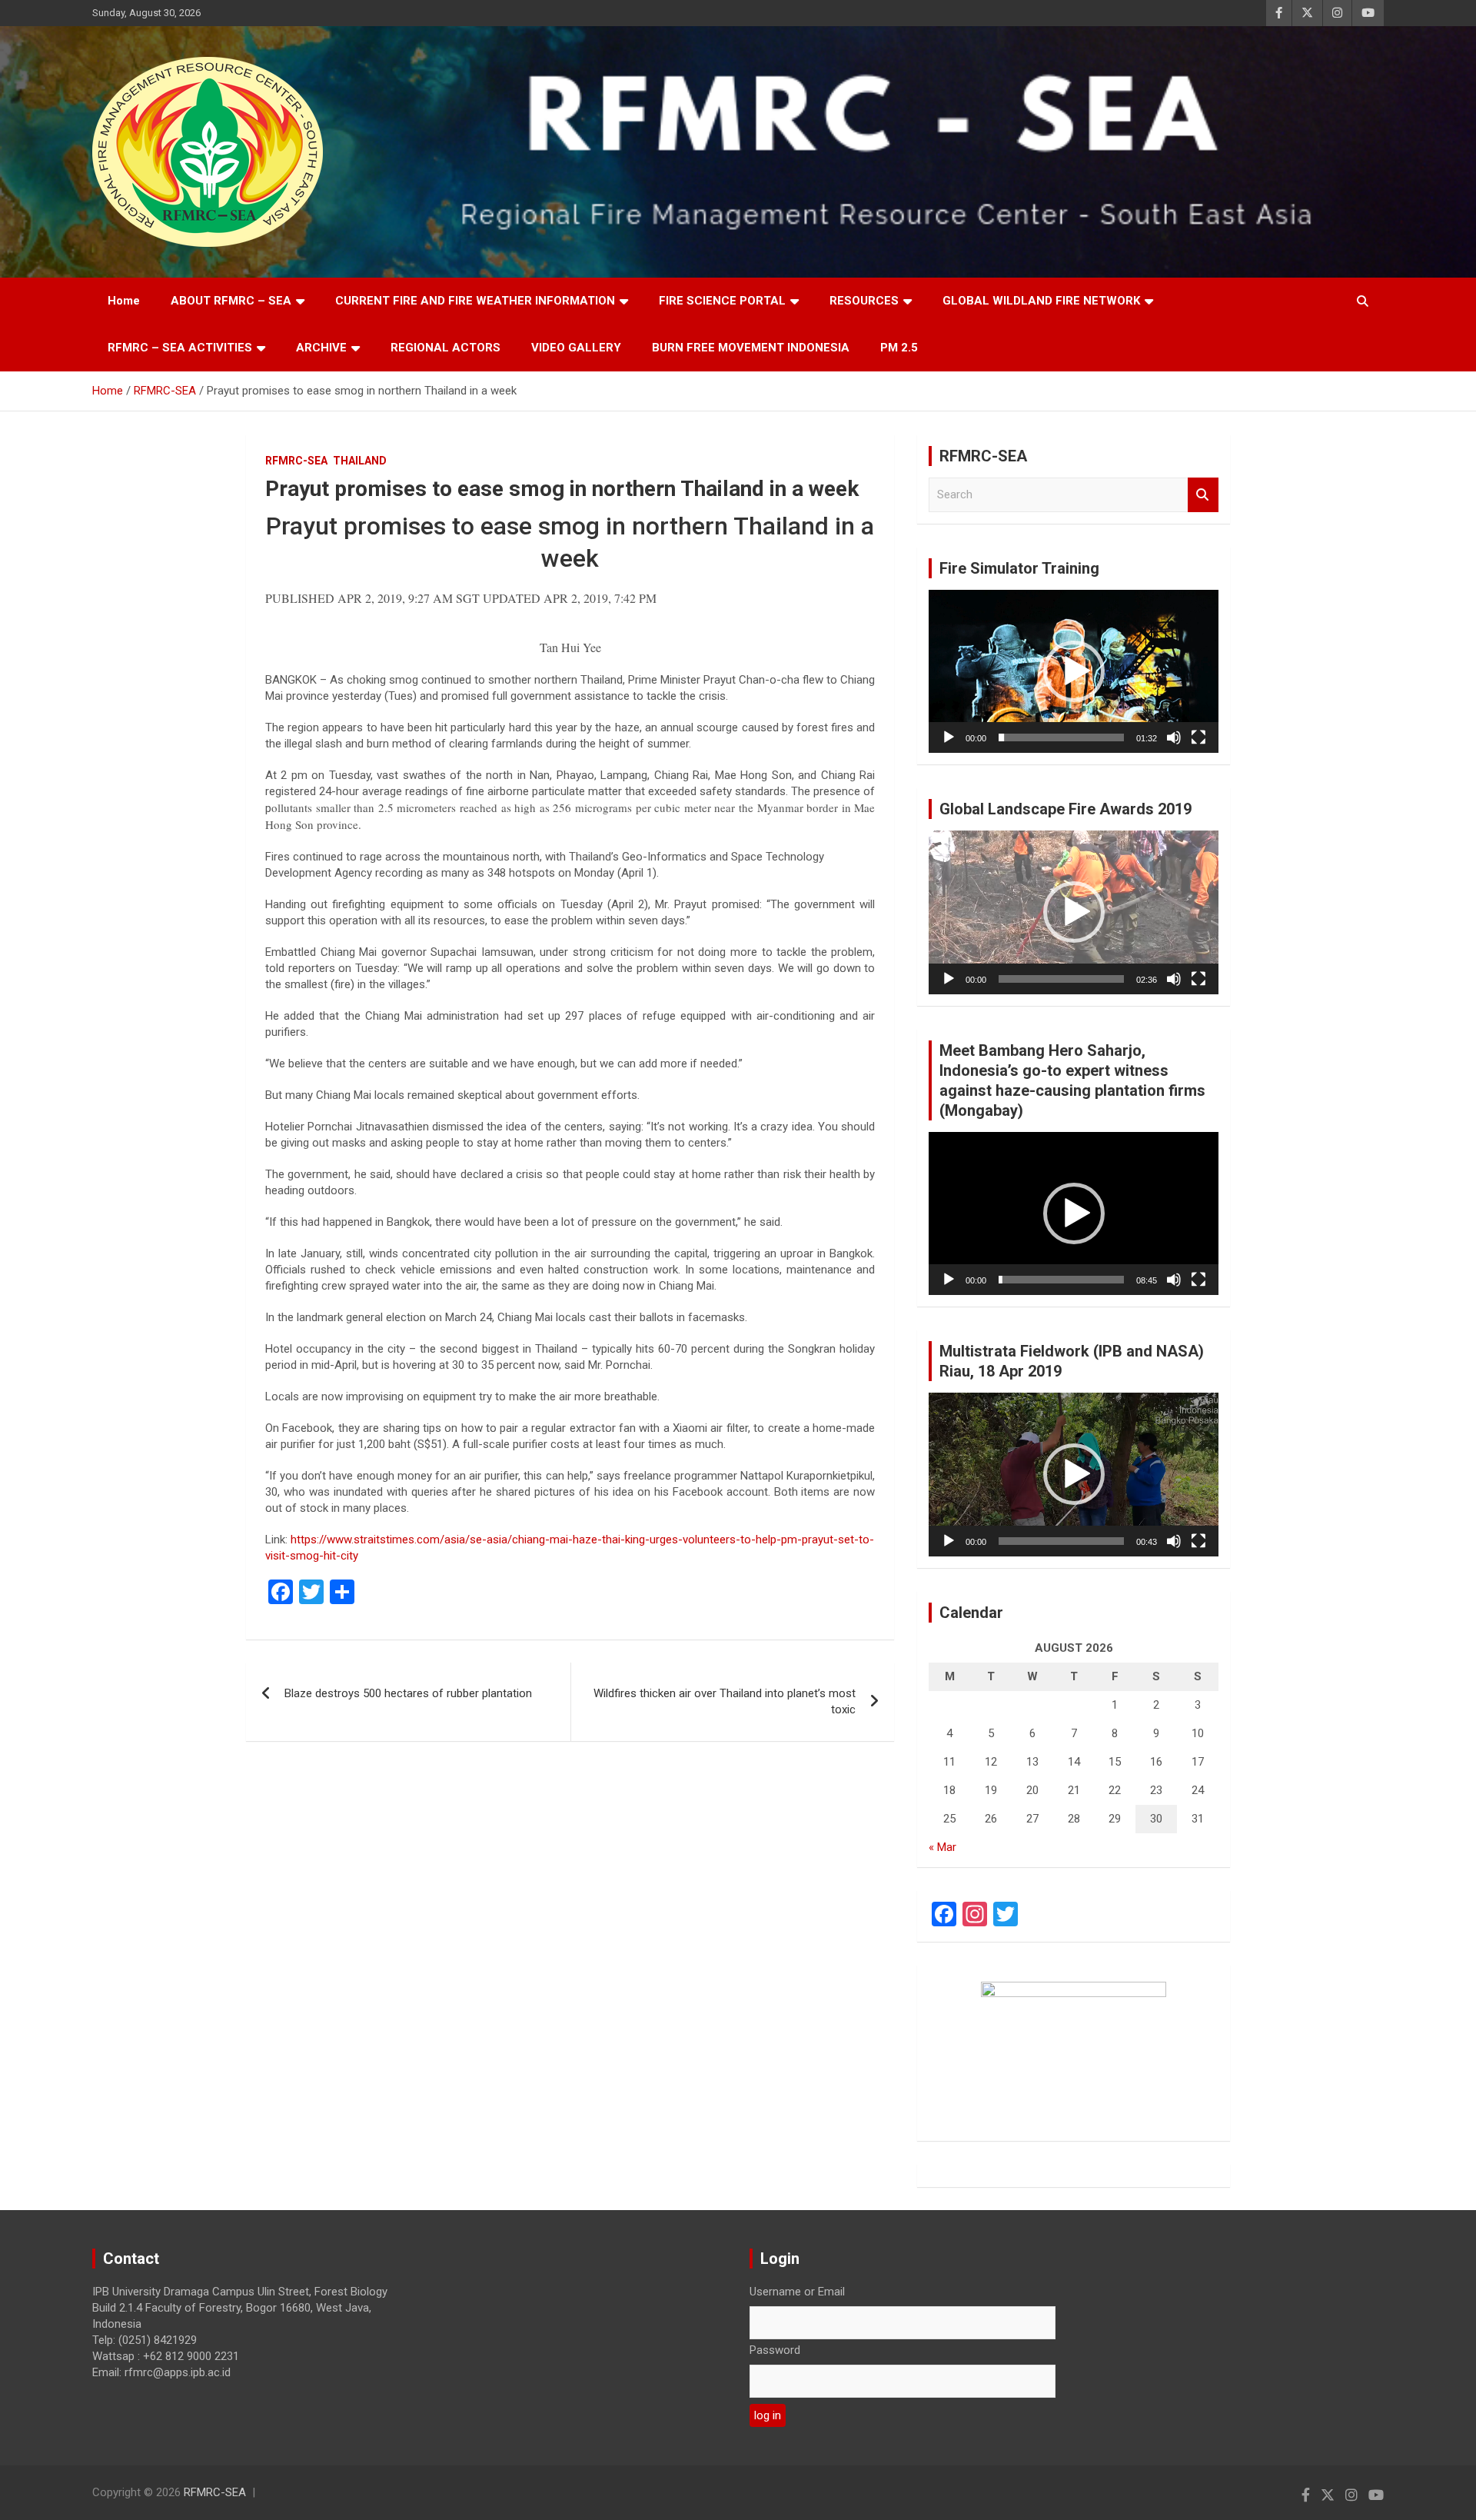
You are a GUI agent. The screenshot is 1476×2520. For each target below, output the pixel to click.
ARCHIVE (321, 348)
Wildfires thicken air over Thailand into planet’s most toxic (725, 1701)
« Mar (942, 1847)
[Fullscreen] (1198, 737)
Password (775, 2350)
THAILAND (360, 461)
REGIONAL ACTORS (445, 348)
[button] (1074, 671)
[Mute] (1174, 737)
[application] (1074, 671)
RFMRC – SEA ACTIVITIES (180, 348)
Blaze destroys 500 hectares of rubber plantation (408, 1693)
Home (124, 301)
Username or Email (797, 2292)
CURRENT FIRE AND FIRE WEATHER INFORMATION (475, 301)
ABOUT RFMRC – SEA (231, 301)
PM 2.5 (899, 348)
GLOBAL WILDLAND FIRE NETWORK (1041, 301)
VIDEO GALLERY (576, 348)
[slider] (1061, 737)
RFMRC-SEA (296, 461)
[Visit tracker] (1074, 2044)
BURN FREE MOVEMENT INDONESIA (751, 348)
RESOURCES (864, 301)
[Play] (949, 737)
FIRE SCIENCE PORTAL (722, 301)
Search (1203, 495)
